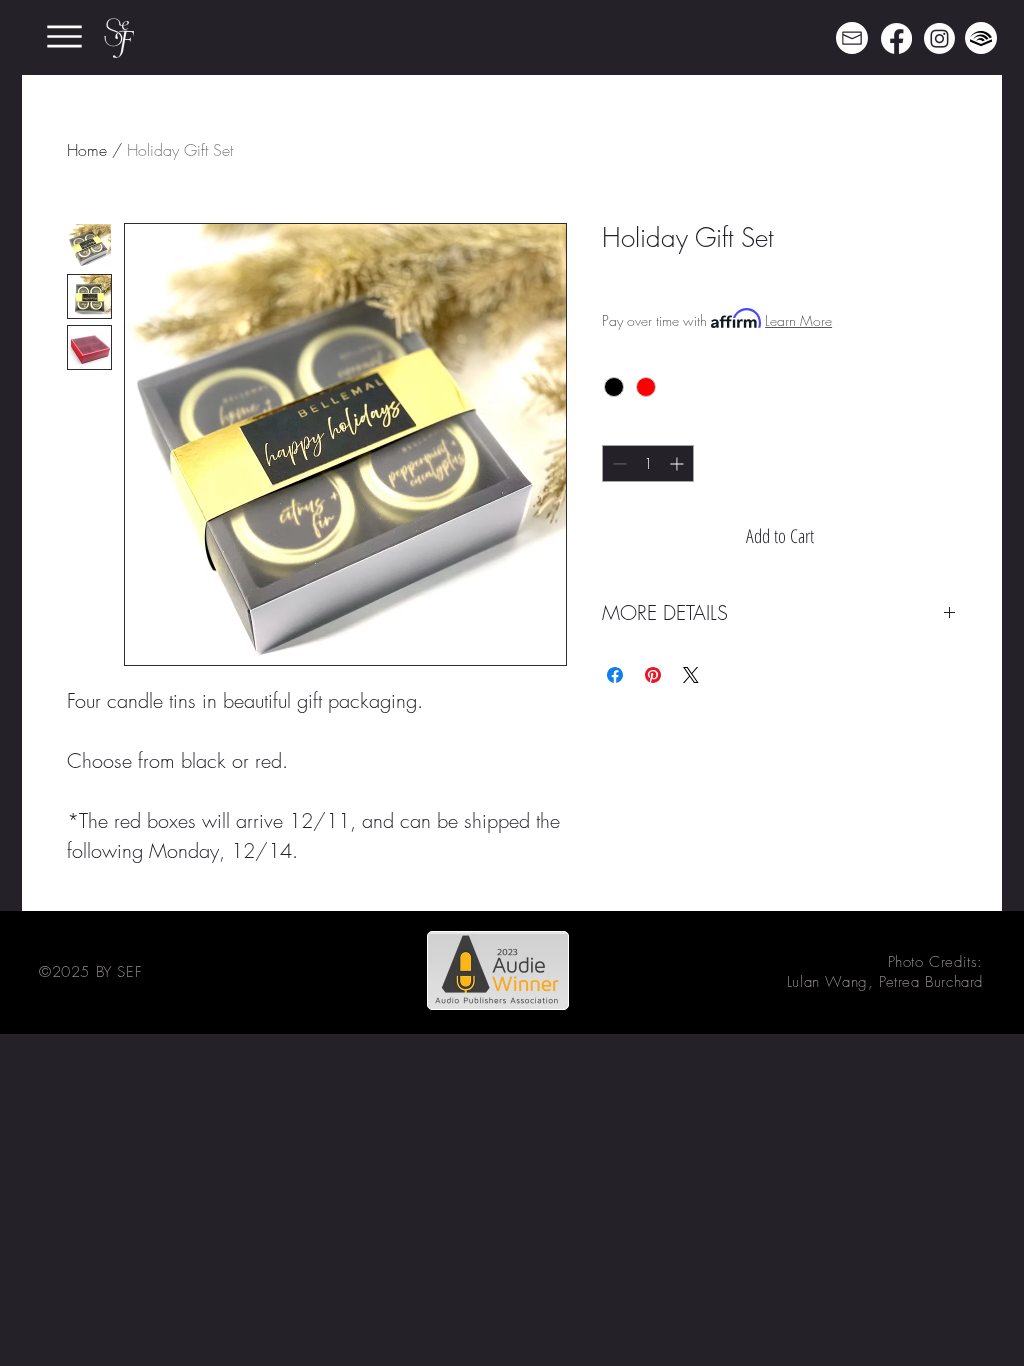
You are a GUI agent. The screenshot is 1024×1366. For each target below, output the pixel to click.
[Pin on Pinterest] (653, 675)
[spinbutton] (648, 463)
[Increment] (678, 463)
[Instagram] (939, 38)
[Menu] (64, 36)
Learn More (798, 320)
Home (87, 150)
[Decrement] (617, 463)
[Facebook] (896, 38)
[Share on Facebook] (615, 675)
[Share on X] (691, 675)
